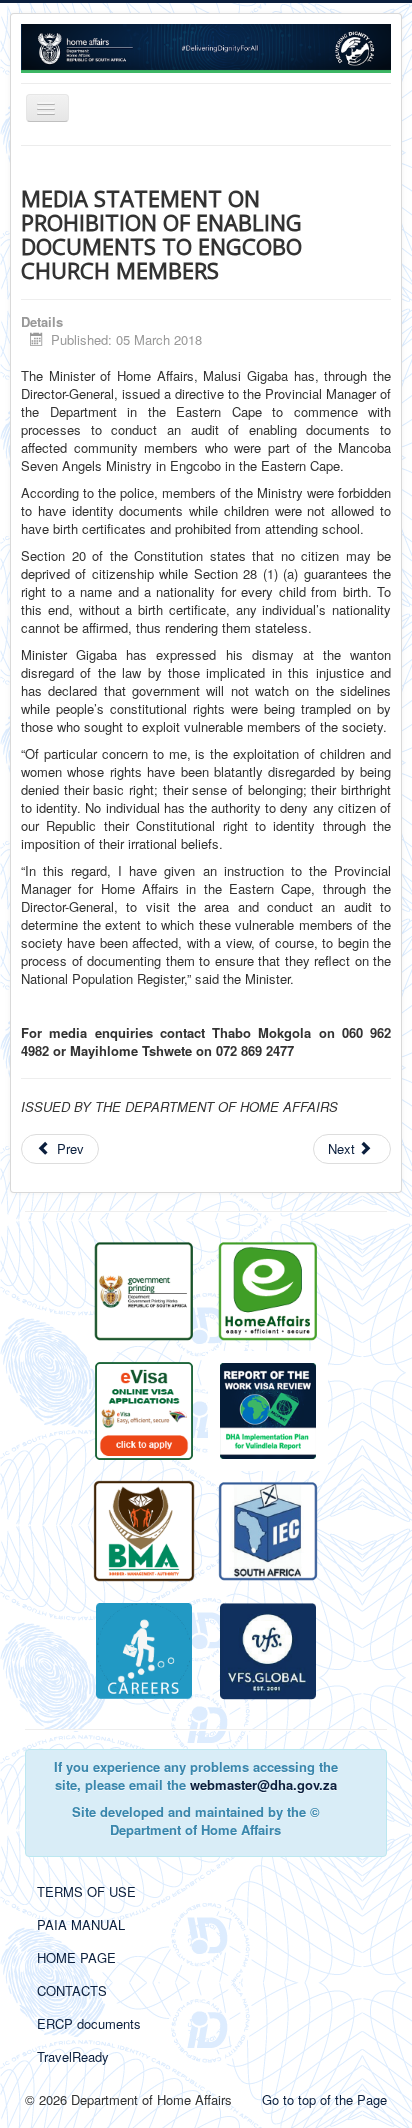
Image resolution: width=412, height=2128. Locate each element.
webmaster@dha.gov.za (263, 1784)
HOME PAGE (76, 1957)
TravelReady (73, 2056)
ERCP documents (89, 2023)
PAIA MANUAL (81, 1924)
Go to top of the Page (324, 2099)
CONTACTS (72, 1990)
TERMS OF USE (86, 1891)
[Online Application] (268, 1288)
